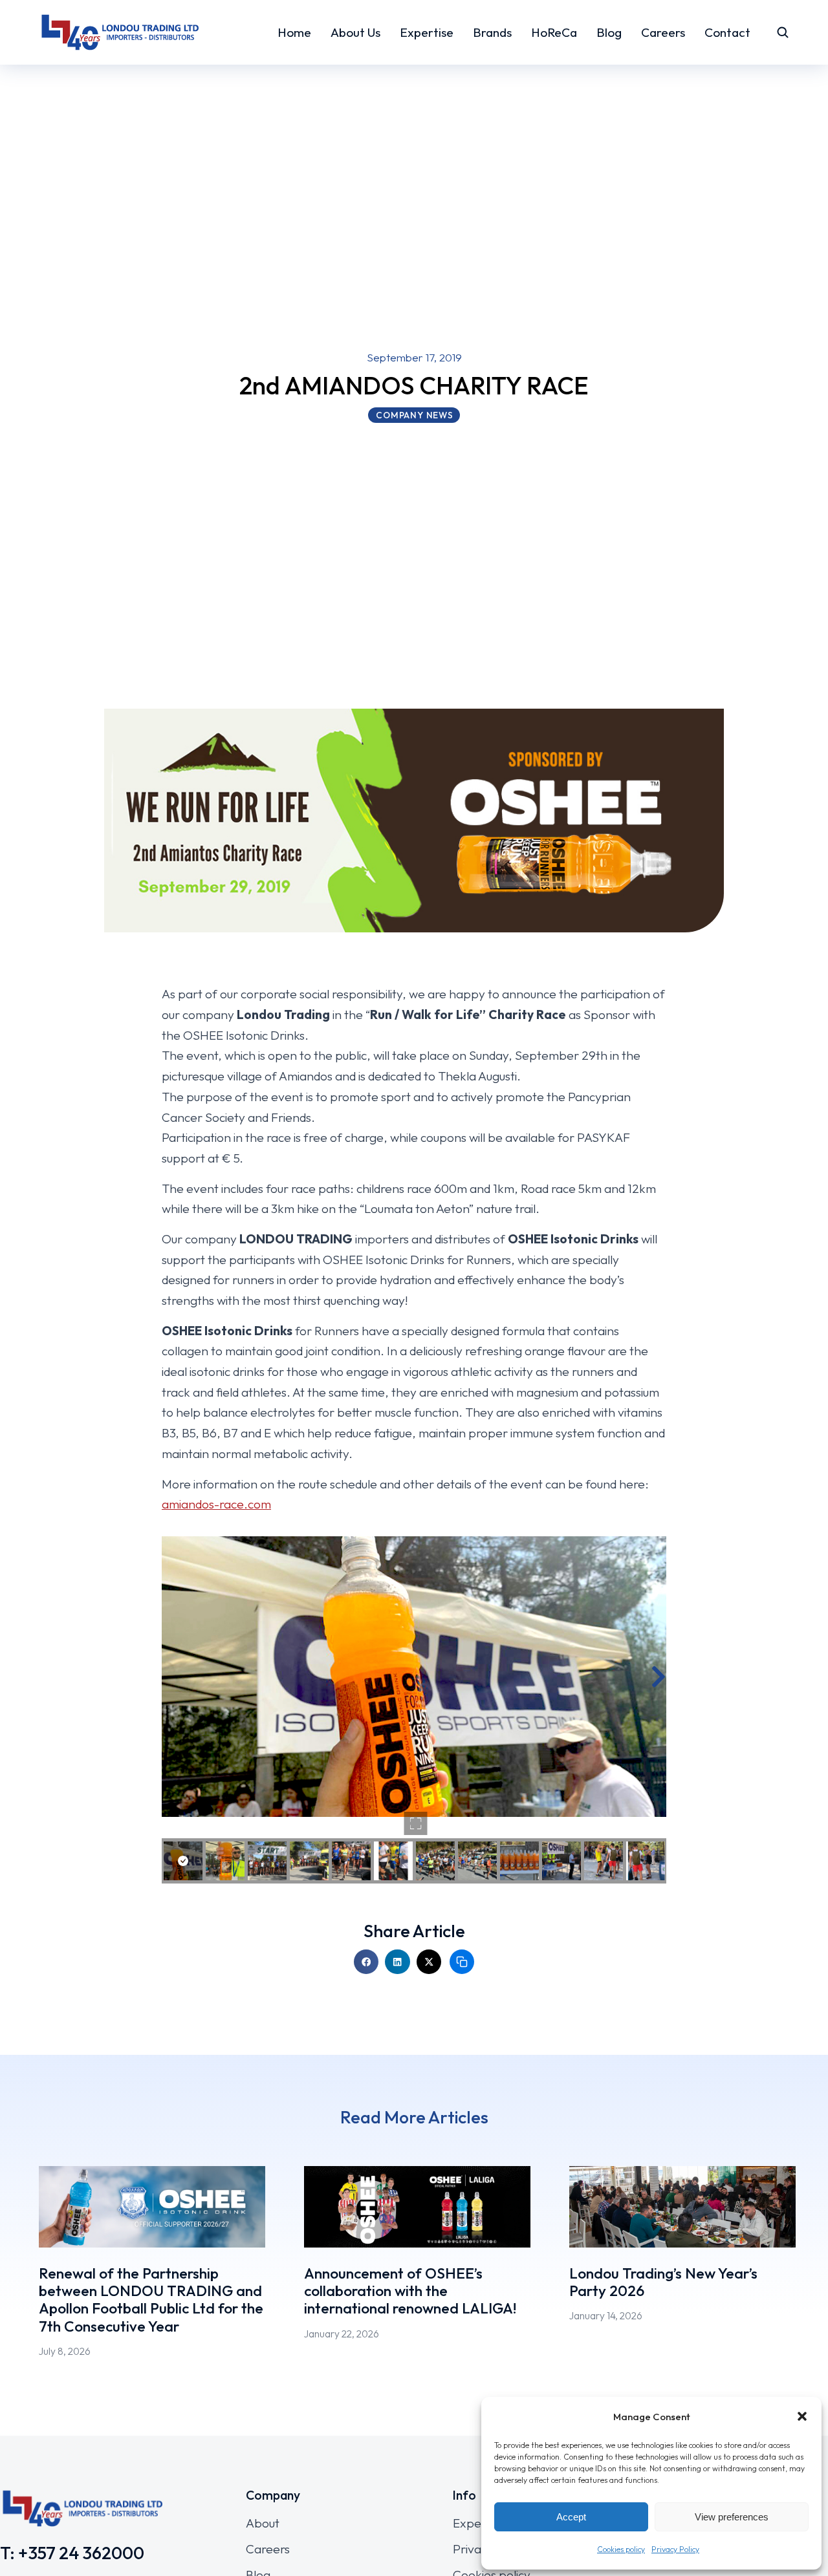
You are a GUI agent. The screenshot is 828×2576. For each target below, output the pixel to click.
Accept (571, 2517)
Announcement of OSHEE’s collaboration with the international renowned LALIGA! (410, 2291)
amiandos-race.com (216, 1504)
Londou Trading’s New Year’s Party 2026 (663, 2282)
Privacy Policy (675, 2549)
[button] (802, 2416)
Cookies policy (621, 2549)
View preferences (732, 2517)
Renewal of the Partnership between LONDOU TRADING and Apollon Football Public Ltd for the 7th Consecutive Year (151, 2300)
